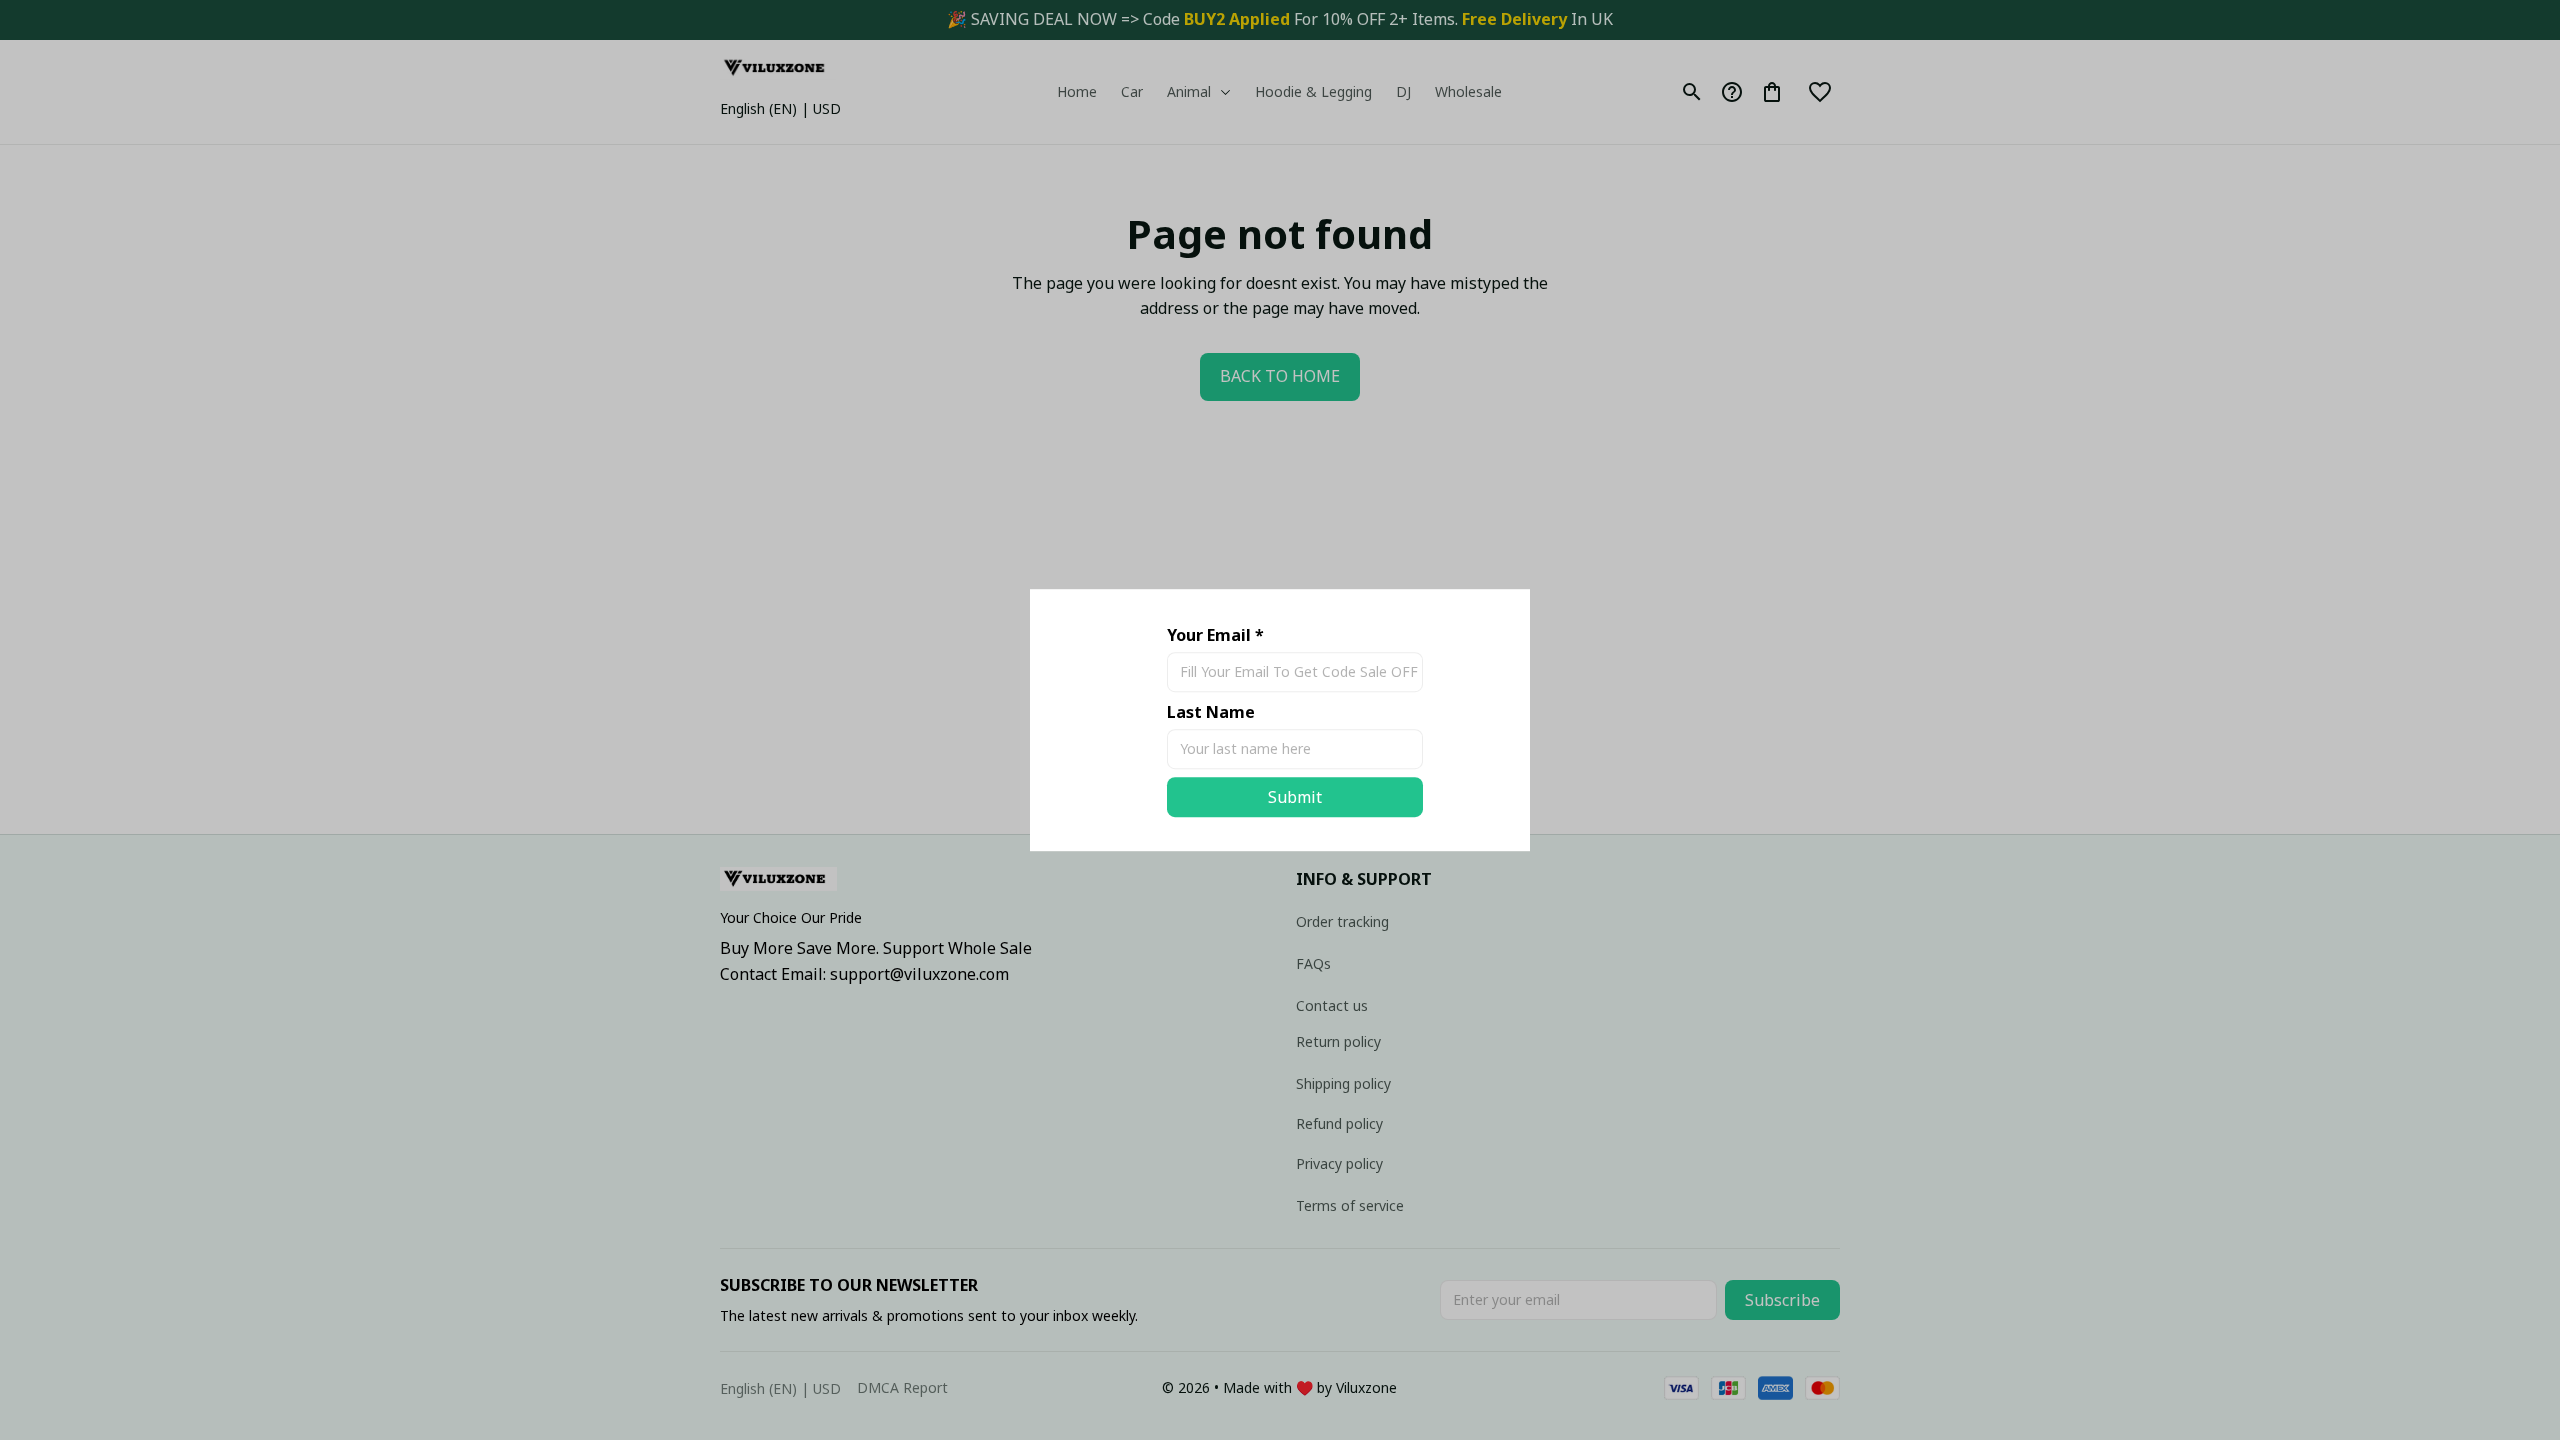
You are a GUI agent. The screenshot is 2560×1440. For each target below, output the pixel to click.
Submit (1295, 797)
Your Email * (1215, 635)
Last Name (1211, 712)
